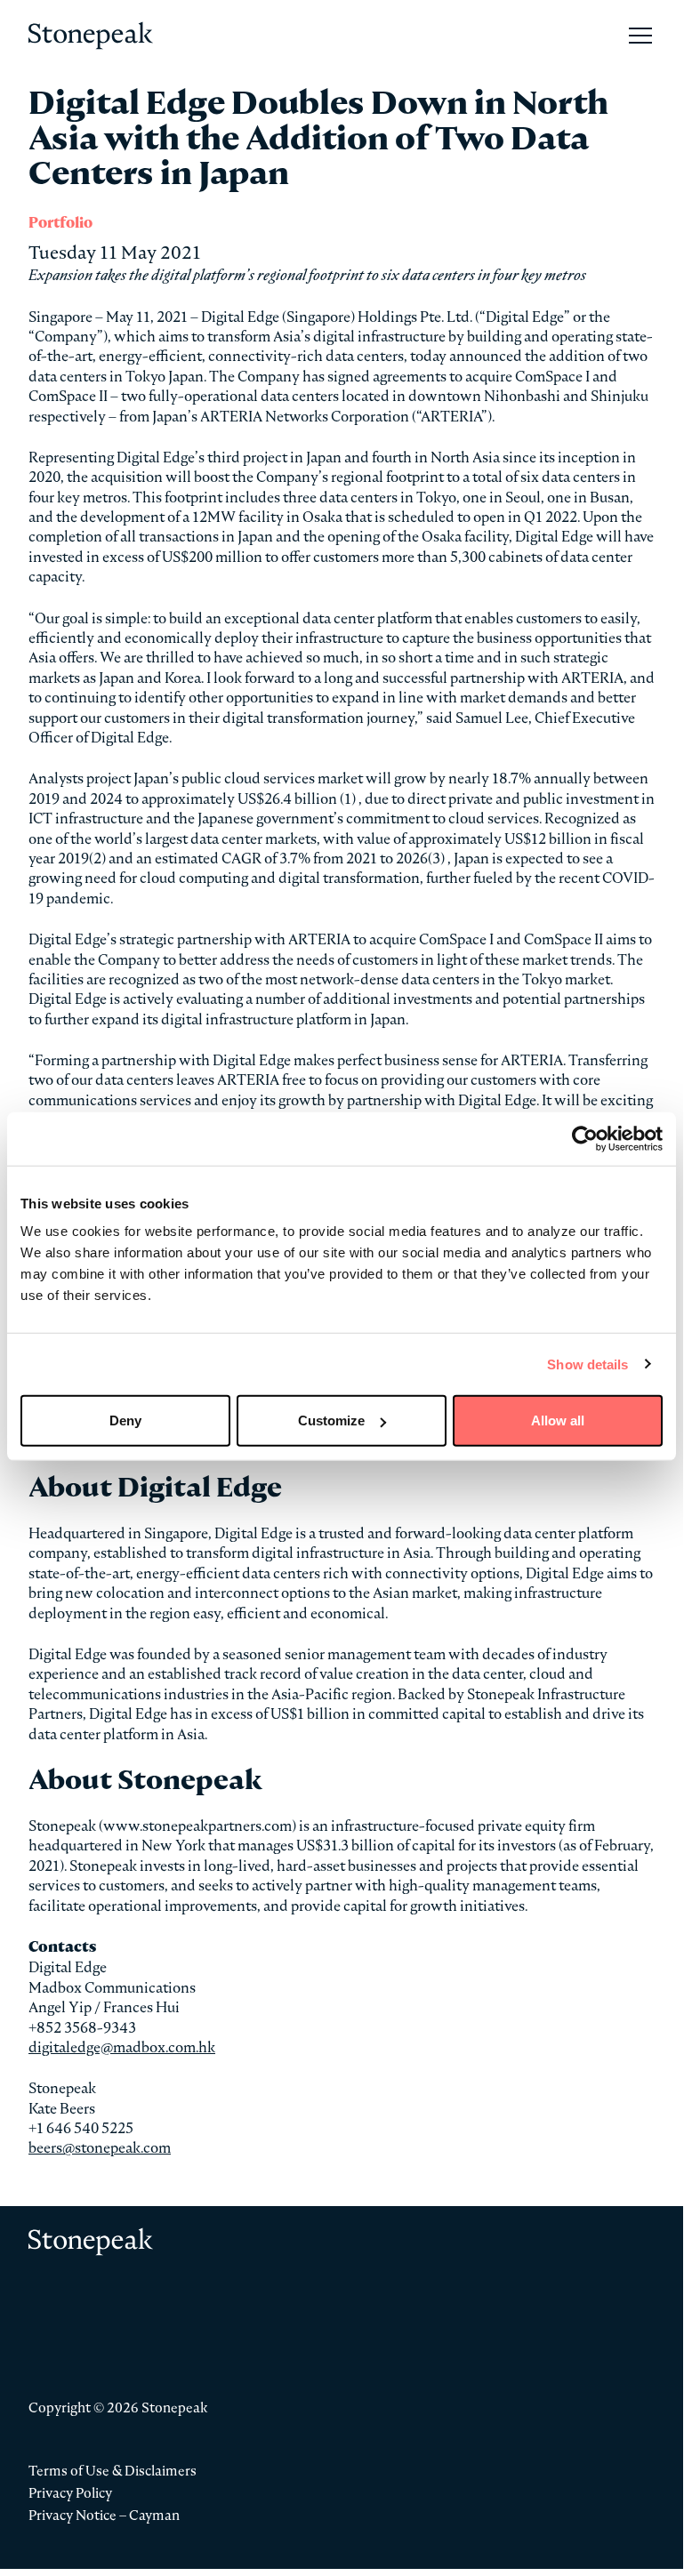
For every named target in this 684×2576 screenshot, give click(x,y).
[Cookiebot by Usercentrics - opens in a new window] (585, 1138)
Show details (587, 1364)
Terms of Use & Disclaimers (113, 2471)
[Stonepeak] (91, 36)
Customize (331, 1420)
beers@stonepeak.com (100, 2147)
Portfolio (60, 223)
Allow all (558, 1420)
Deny (125, 1420)
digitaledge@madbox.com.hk (122, 2047)
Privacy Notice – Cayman (104, 2515)
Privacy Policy (70, 2493)
